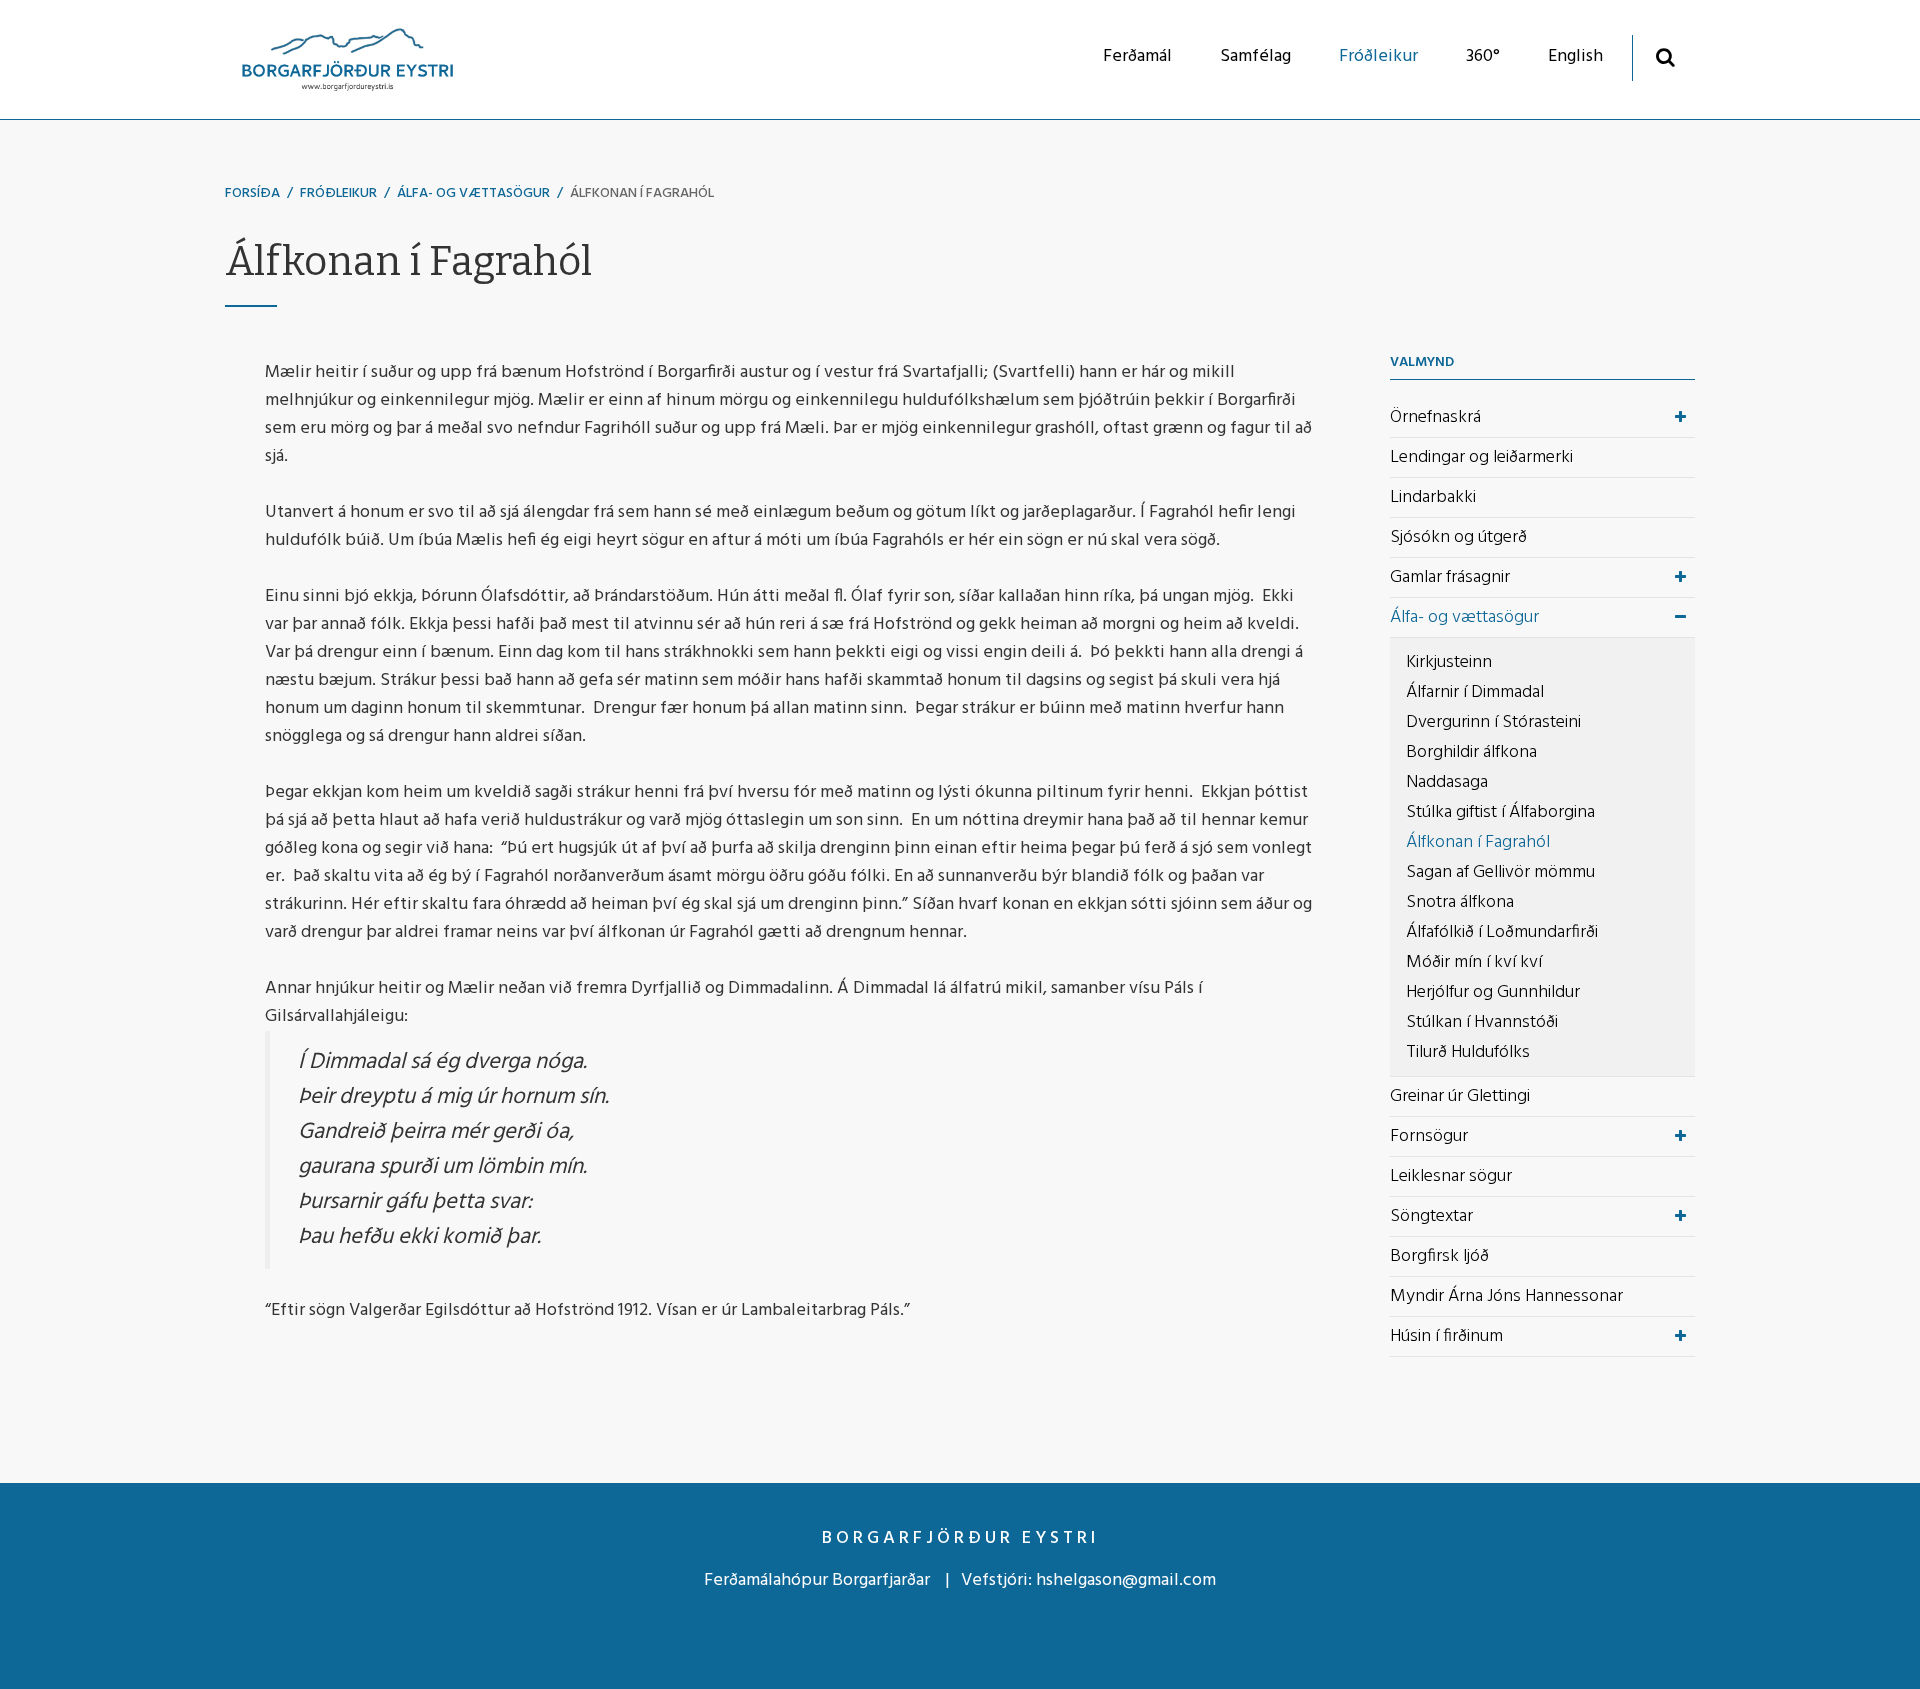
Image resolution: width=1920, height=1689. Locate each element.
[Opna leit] (1665, 56)
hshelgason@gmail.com (1126, 1580)
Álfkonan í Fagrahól (642, 193)
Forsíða (252, 193)
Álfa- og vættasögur (473, 193)
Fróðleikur (338, 193)
